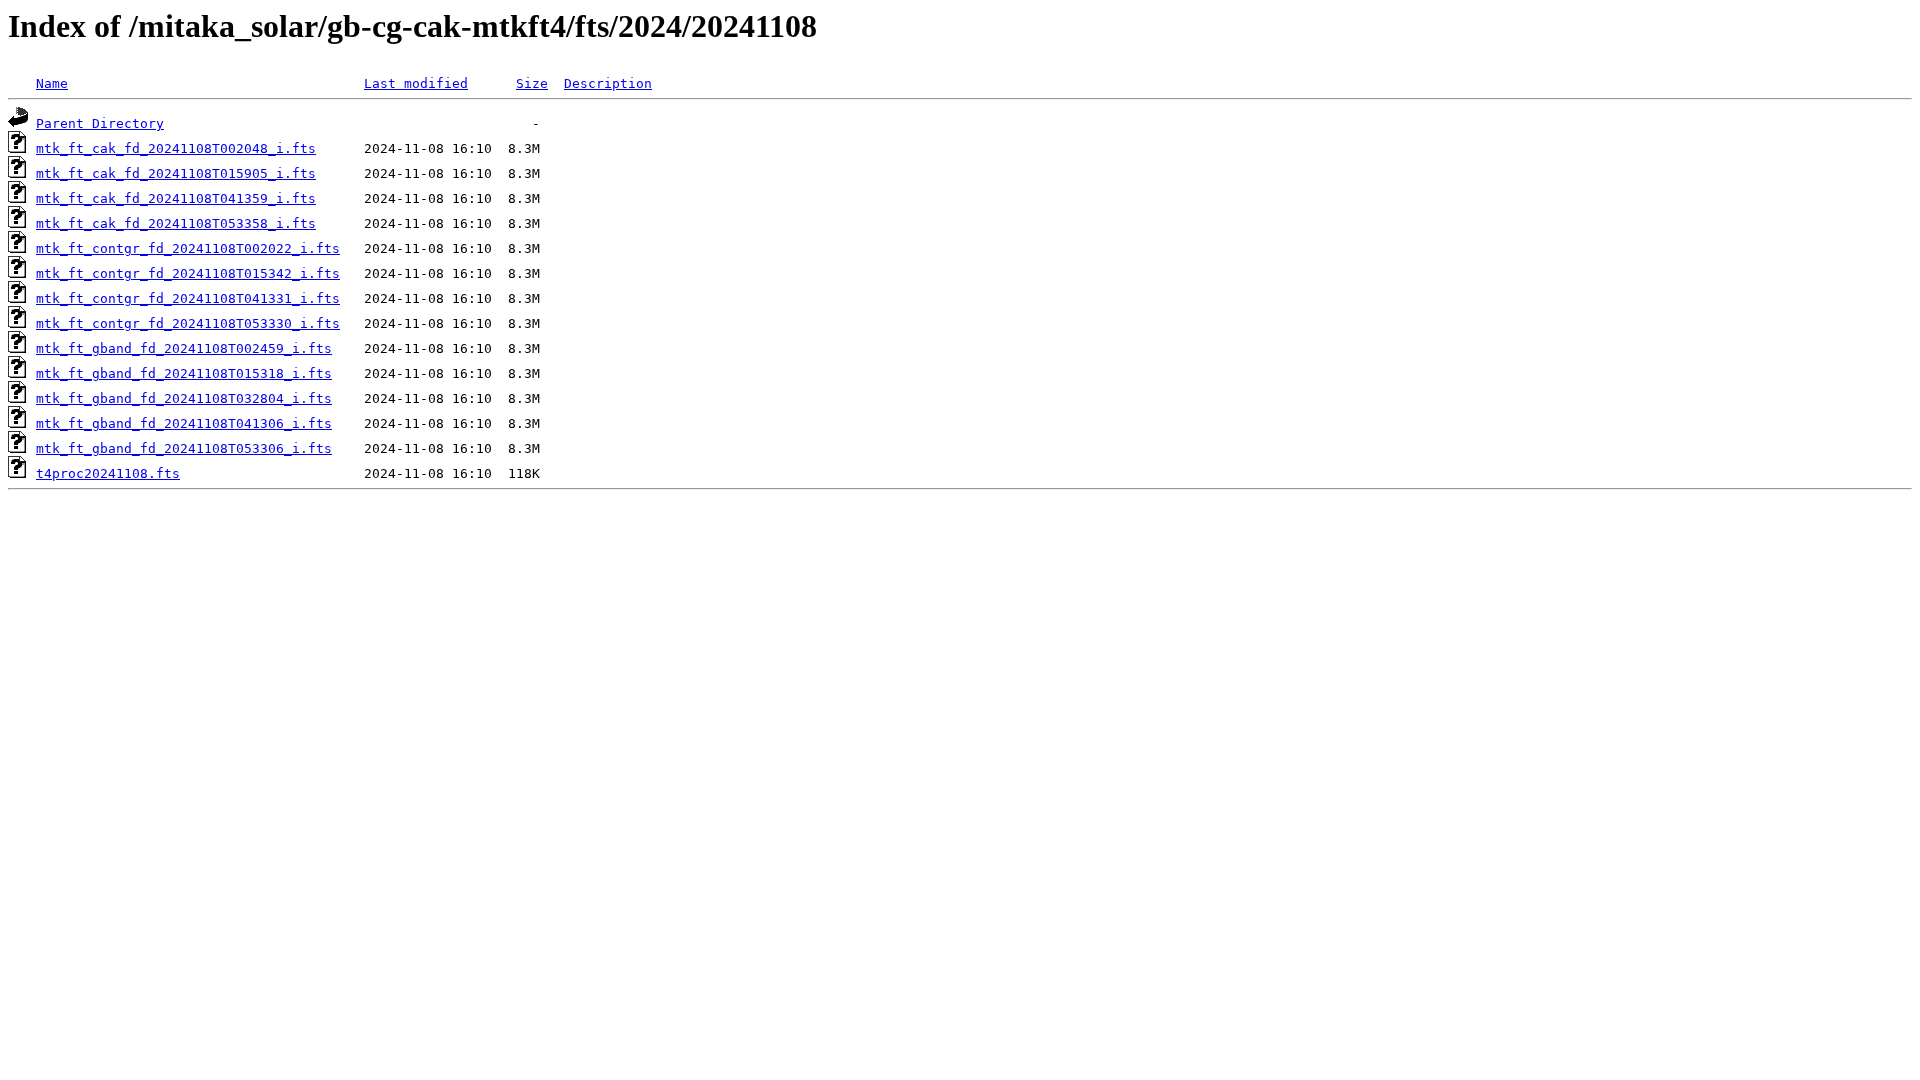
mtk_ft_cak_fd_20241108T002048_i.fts (176, 148)
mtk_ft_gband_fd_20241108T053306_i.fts (184, 448)
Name (52, 83)
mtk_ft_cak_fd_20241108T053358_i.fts (176, 223)
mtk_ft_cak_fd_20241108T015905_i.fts (176, 173)
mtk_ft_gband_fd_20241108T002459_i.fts (184, 348)
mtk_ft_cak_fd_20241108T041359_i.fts (176, 198)
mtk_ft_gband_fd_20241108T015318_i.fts (184, 373)
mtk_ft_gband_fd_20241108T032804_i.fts (184, 398)
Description (608, 83)
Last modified (416, 83)
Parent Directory (100, 123)
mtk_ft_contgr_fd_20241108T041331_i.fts (188, 298)
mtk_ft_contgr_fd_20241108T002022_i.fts (188, 248)
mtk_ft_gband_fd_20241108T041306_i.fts (184, 423)
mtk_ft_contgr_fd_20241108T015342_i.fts (188, 273)
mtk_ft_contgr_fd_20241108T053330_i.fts (188, 323)
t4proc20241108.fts (108, 473)
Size (532, 83)
